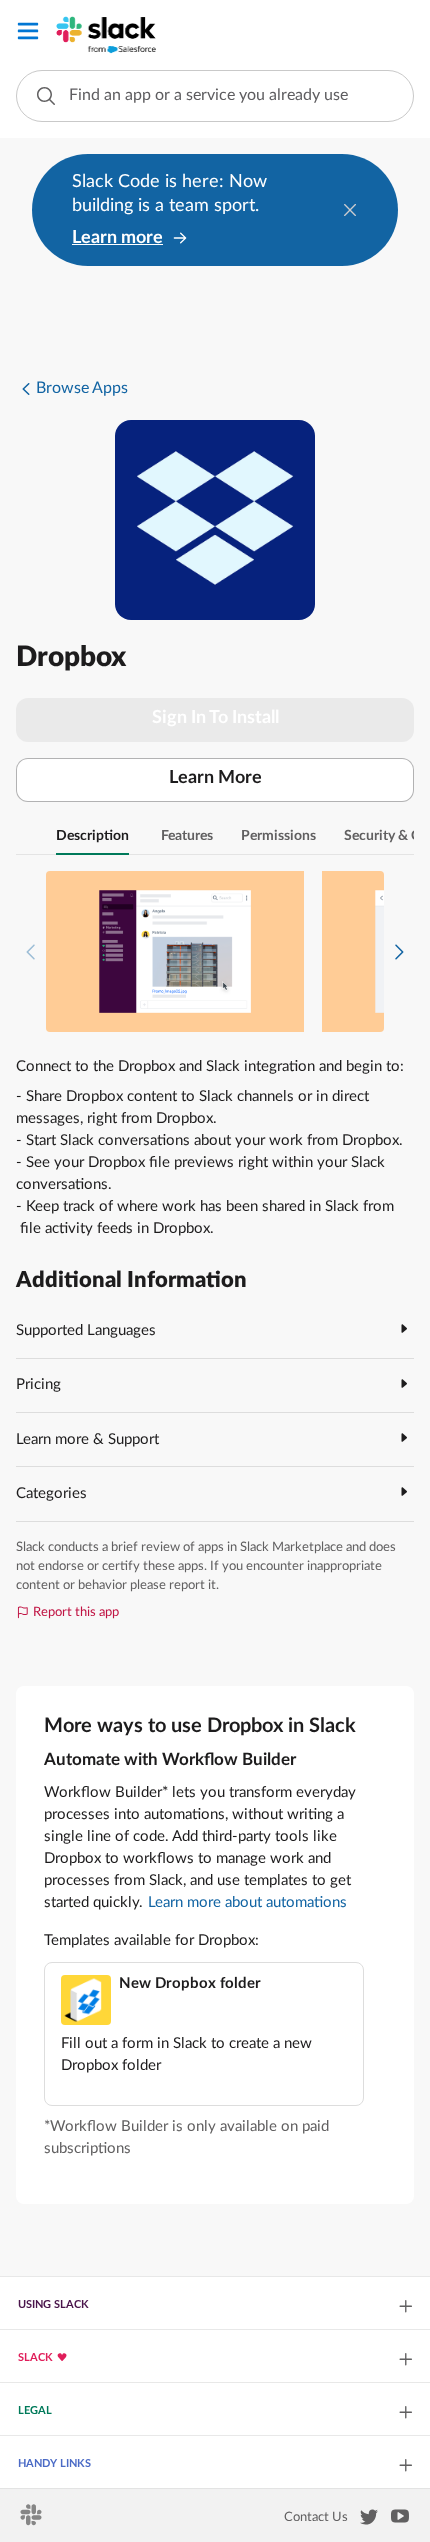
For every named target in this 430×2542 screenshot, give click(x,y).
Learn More (215, 778)
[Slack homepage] (32, 2521)
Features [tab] (187, 836)
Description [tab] (92, 836)
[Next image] (399, 951)
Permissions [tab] (278, 836)
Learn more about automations (247, 1902)
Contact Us (316, 2517)
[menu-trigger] (28, 34)
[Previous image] (31, 951)
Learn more (117, 238)
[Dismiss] (350, 210)
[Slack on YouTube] (400, 2520)
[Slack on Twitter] (369, 2521)
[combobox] (215, 96)
